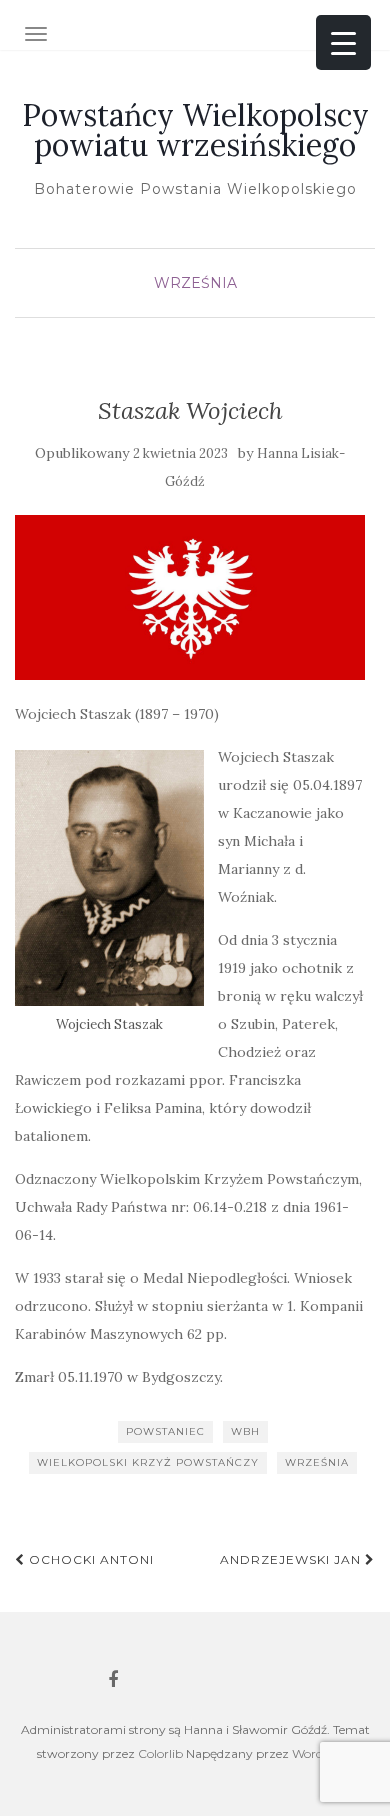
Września (195, 283)
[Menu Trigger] (343, 42)
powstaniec (165, 1431)
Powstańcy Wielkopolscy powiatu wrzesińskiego (195, 130)
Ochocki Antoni (89, 1559)
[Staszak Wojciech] (190, 597)
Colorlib (160, 1753)
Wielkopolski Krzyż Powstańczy (148, 1462)
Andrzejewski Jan (292, 1559)
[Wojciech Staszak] (109, 878)
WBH (245, 1431)
